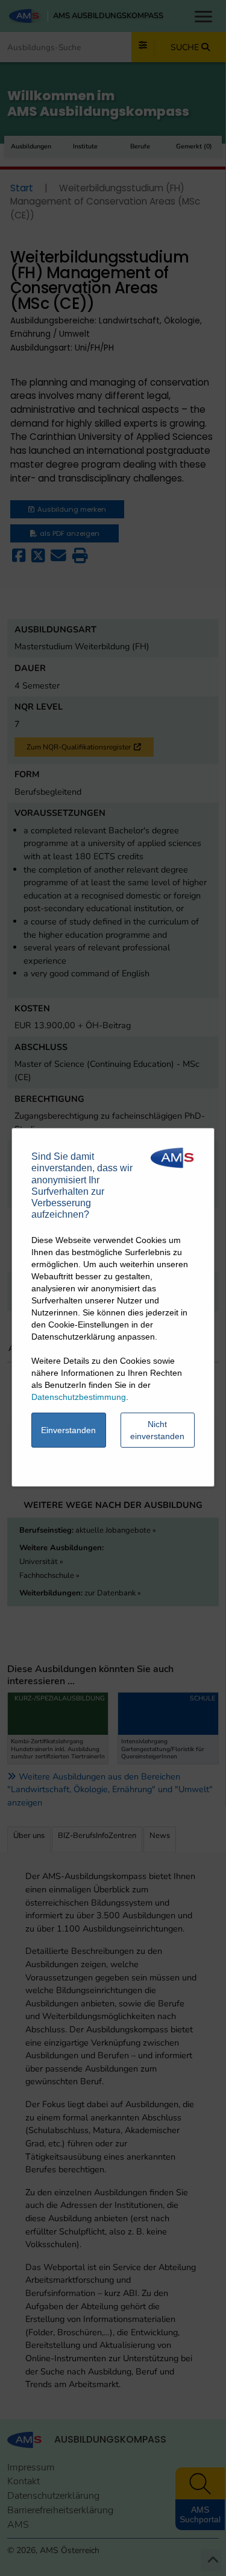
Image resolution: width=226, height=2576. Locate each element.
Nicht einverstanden (157, 1430)
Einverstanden (68, 1430)
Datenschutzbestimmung (79, 1397)
